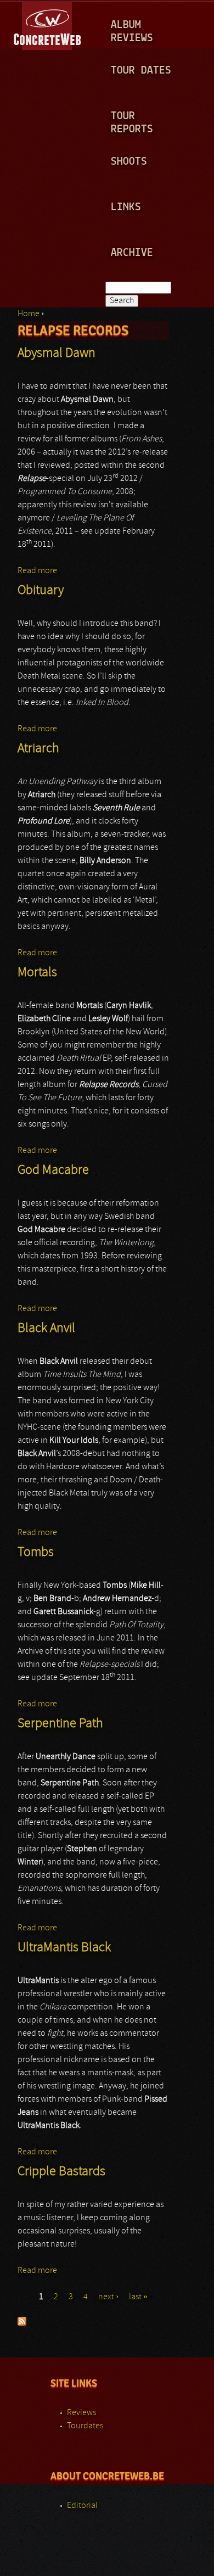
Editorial (82, 2506)
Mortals (37, 973)
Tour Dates (141, 71)
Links (126, 207)
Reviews (81, 2413)
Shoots (129, 162)
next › (108, 2297)
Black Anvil (46, 1329)
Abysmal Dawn (57, 354)
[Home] (48, 24)
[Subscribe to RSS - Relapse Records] (22, 2323)
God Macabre (53, 1171)
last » (138, 2297)
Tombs (36, 1553)
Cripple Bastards (61, 2172)
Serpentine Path (60, 1724)
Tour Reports (132, 123)
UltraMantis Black (64, 1948)
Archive (132, 253)
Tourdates (85, 2426)
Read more (37, 571)
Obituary (41, 591)
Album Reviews (132, 32)
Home (29, 314)
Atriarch (38, 749)
